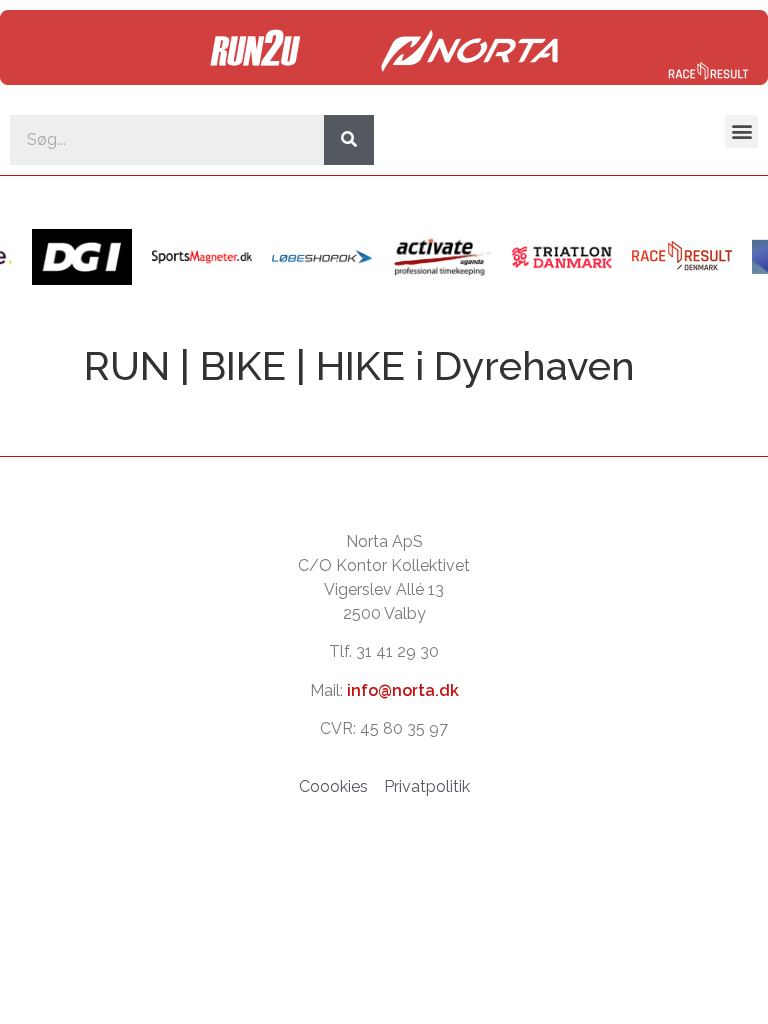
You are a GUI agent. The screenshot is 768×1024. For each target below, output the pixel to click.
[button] (741, 131)
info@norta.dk (403, 690)
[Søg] (349, 140)
